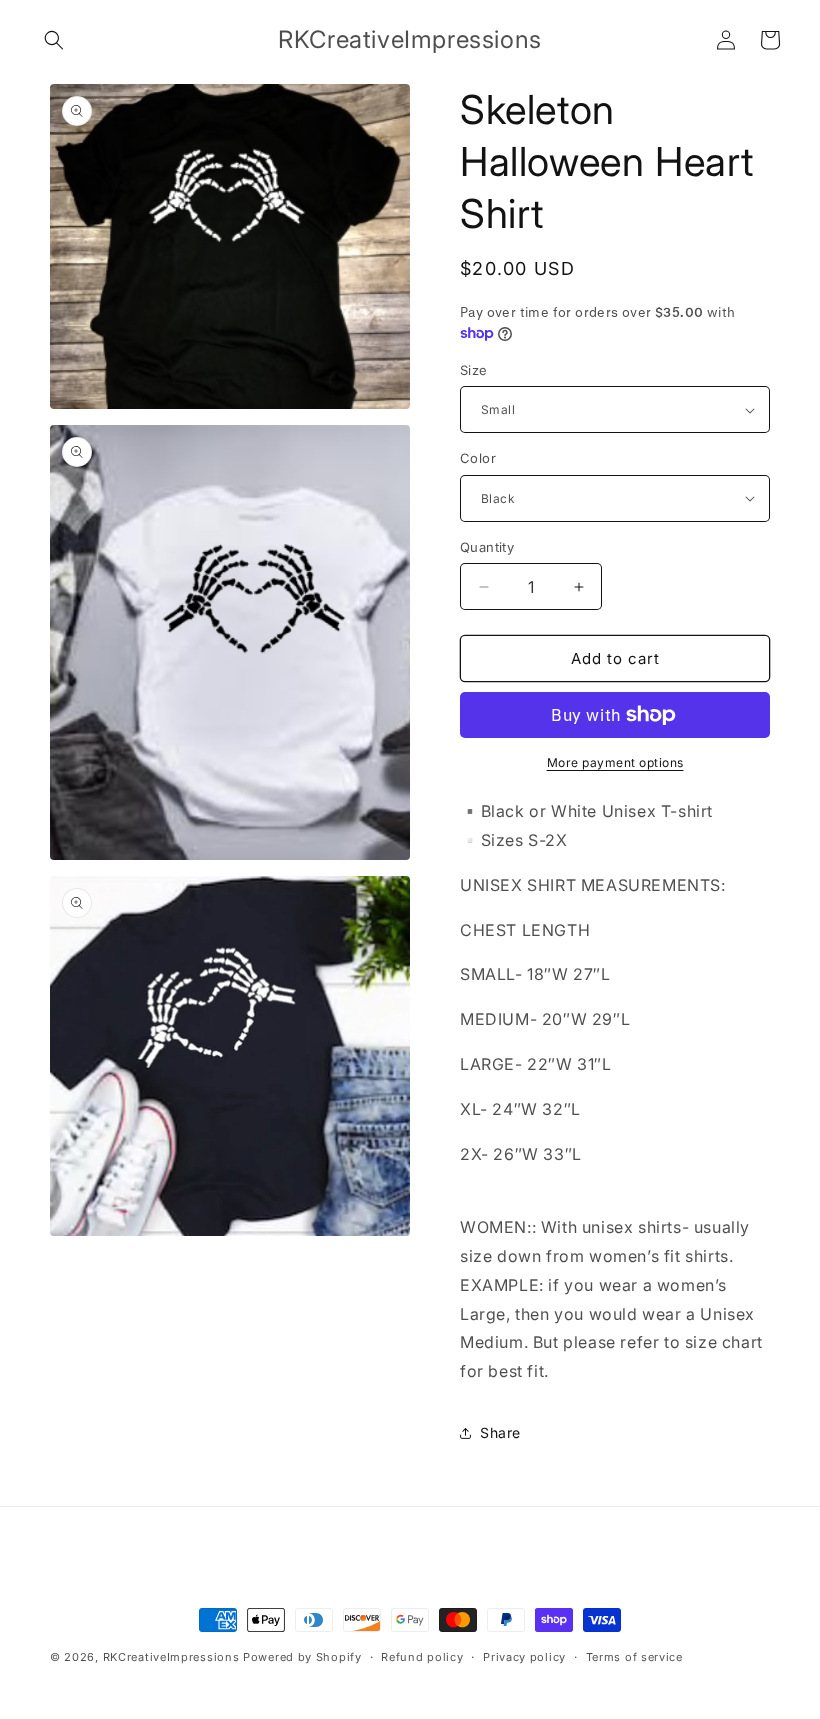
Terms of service (634, 1657)
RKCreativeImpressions (173, 1657)
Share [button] (500, 1432)
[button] (54, 40)
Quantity (487, 547)
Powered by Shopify (302, 1657)
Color (478, 458)
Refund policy (422, 1657)
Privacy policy (524, 1657)
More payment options (615, 762)
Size (474, 370)
